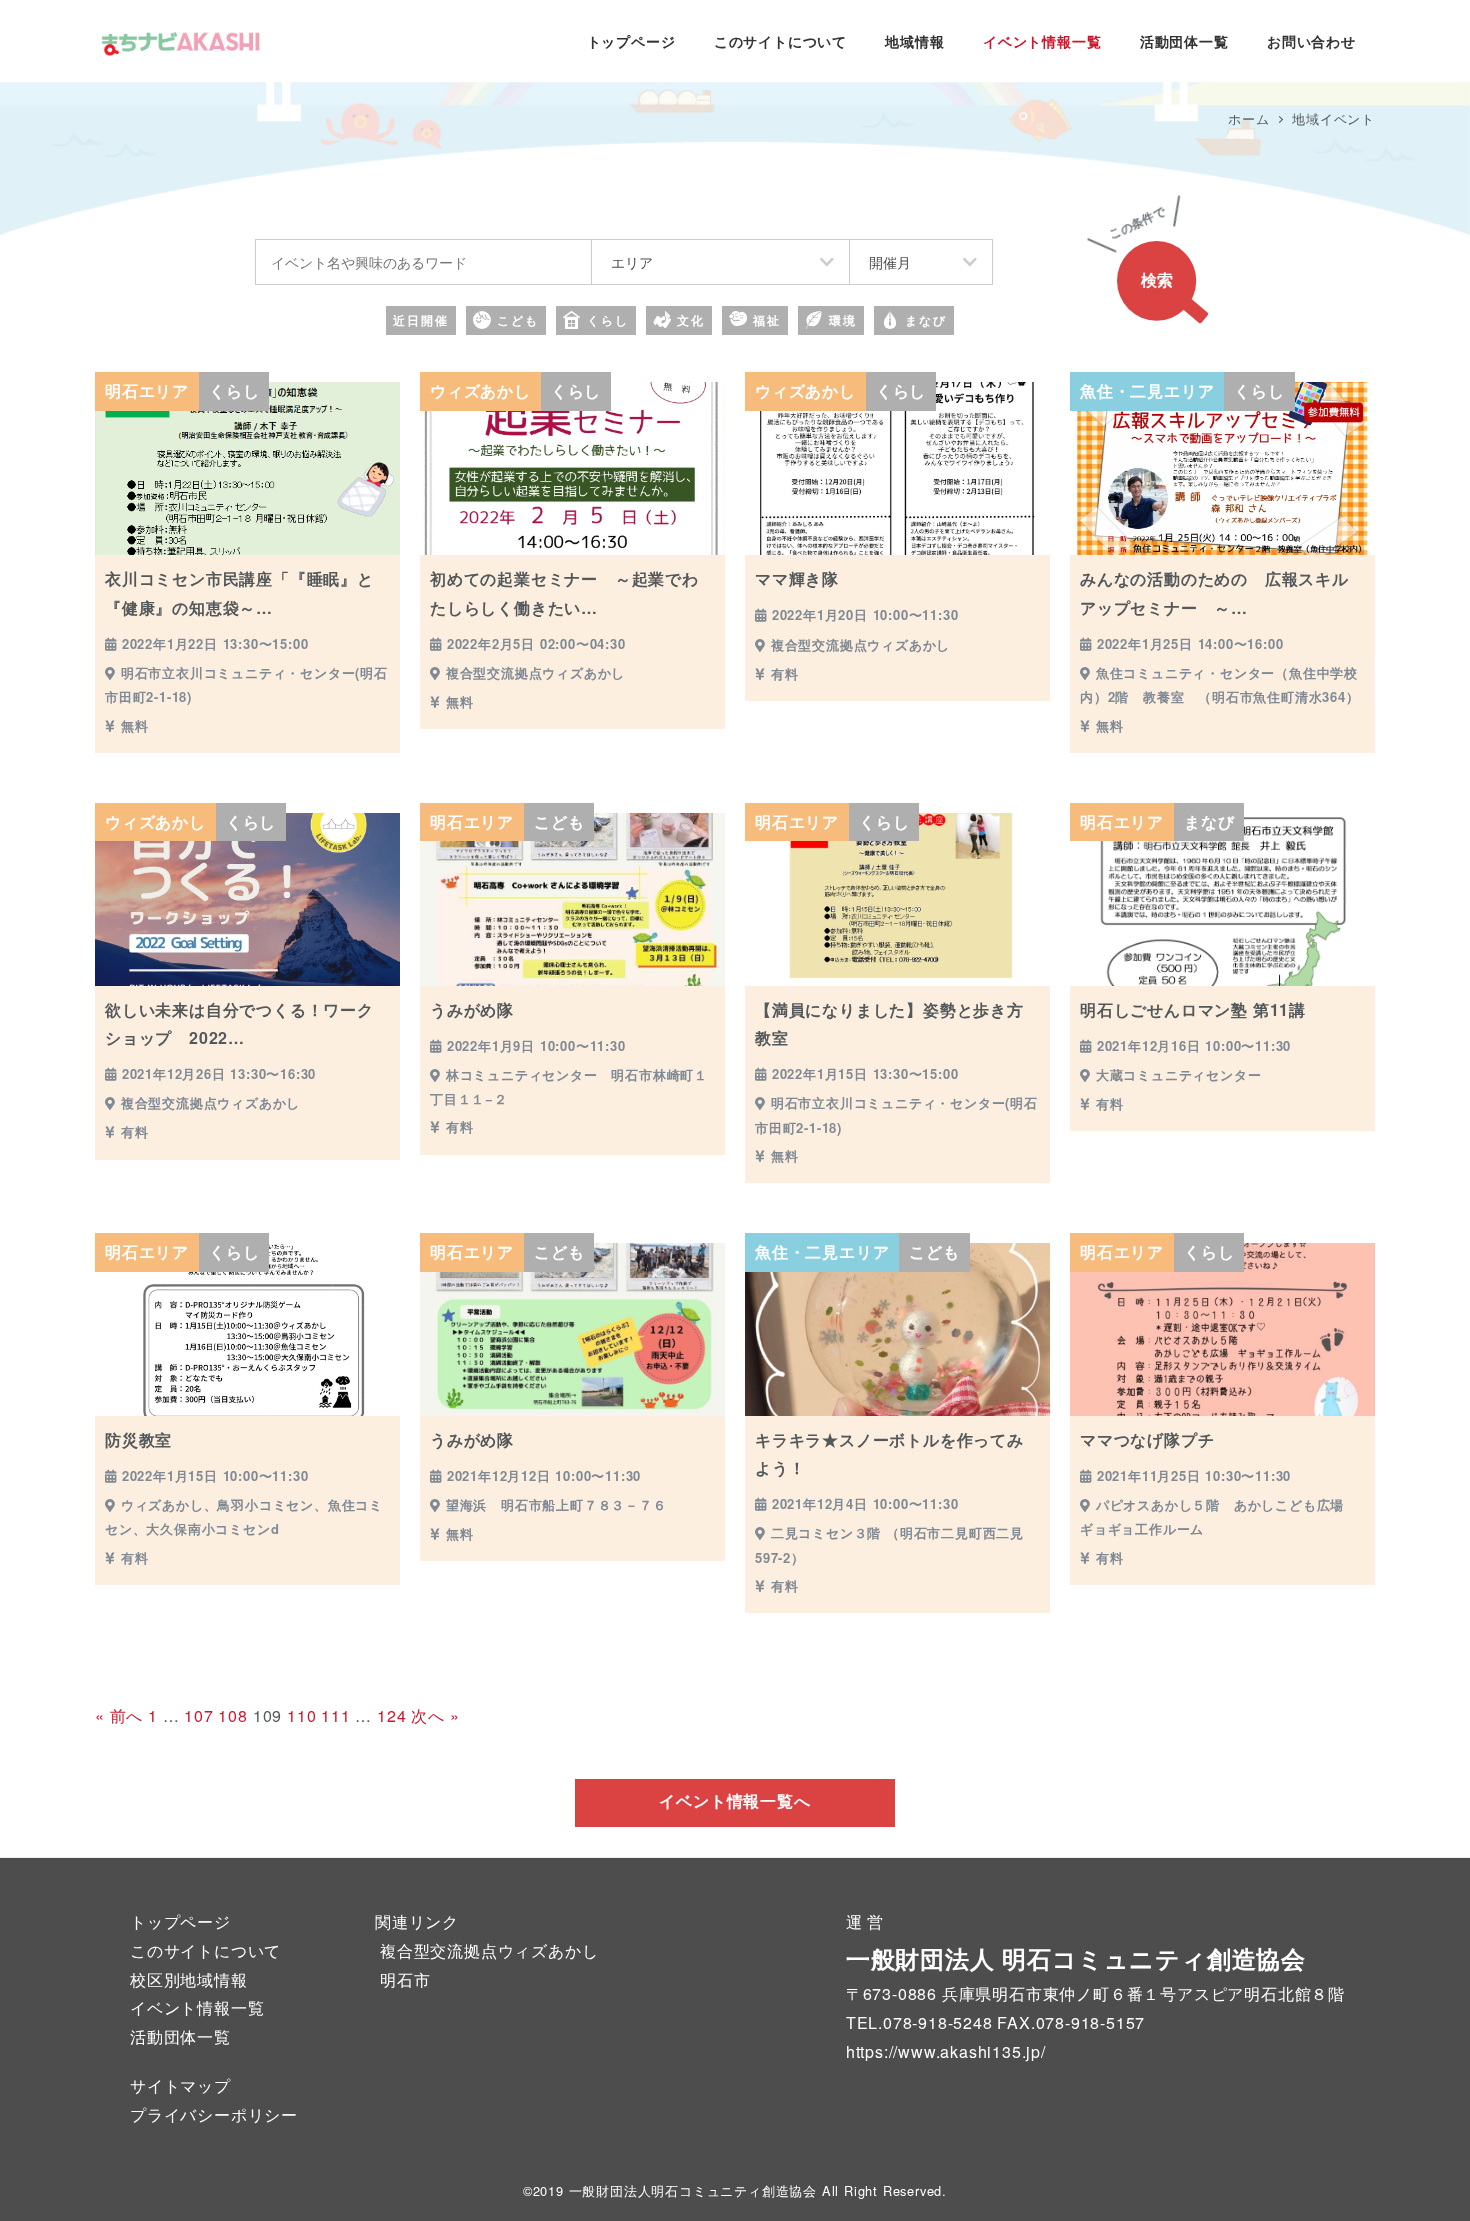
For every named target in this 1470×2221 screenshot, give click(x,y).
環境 (843, 320)
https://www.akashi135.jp (943, 2051)
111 (335, 1715)
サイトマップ (180, 2085)
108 (232, 1715)
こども (518, 320)
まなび (926, 320)
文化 (691, 320)
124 (391, 1715)
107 (198, 1715)
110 (301, 1715)
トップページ (180, 1921)
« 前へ (119, 1715)
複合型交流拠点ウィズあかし (489, 1950)
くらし (608, 320)
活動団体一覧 (180, 2036)
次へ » (435, 1715)
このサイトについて (205, 1950)
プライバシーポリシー (214, 2114)
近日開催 (421, 320)
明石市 (405, 1979)
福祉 (767, 320)
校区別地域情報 (189, 1979)
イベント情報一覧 (197, 2007)
